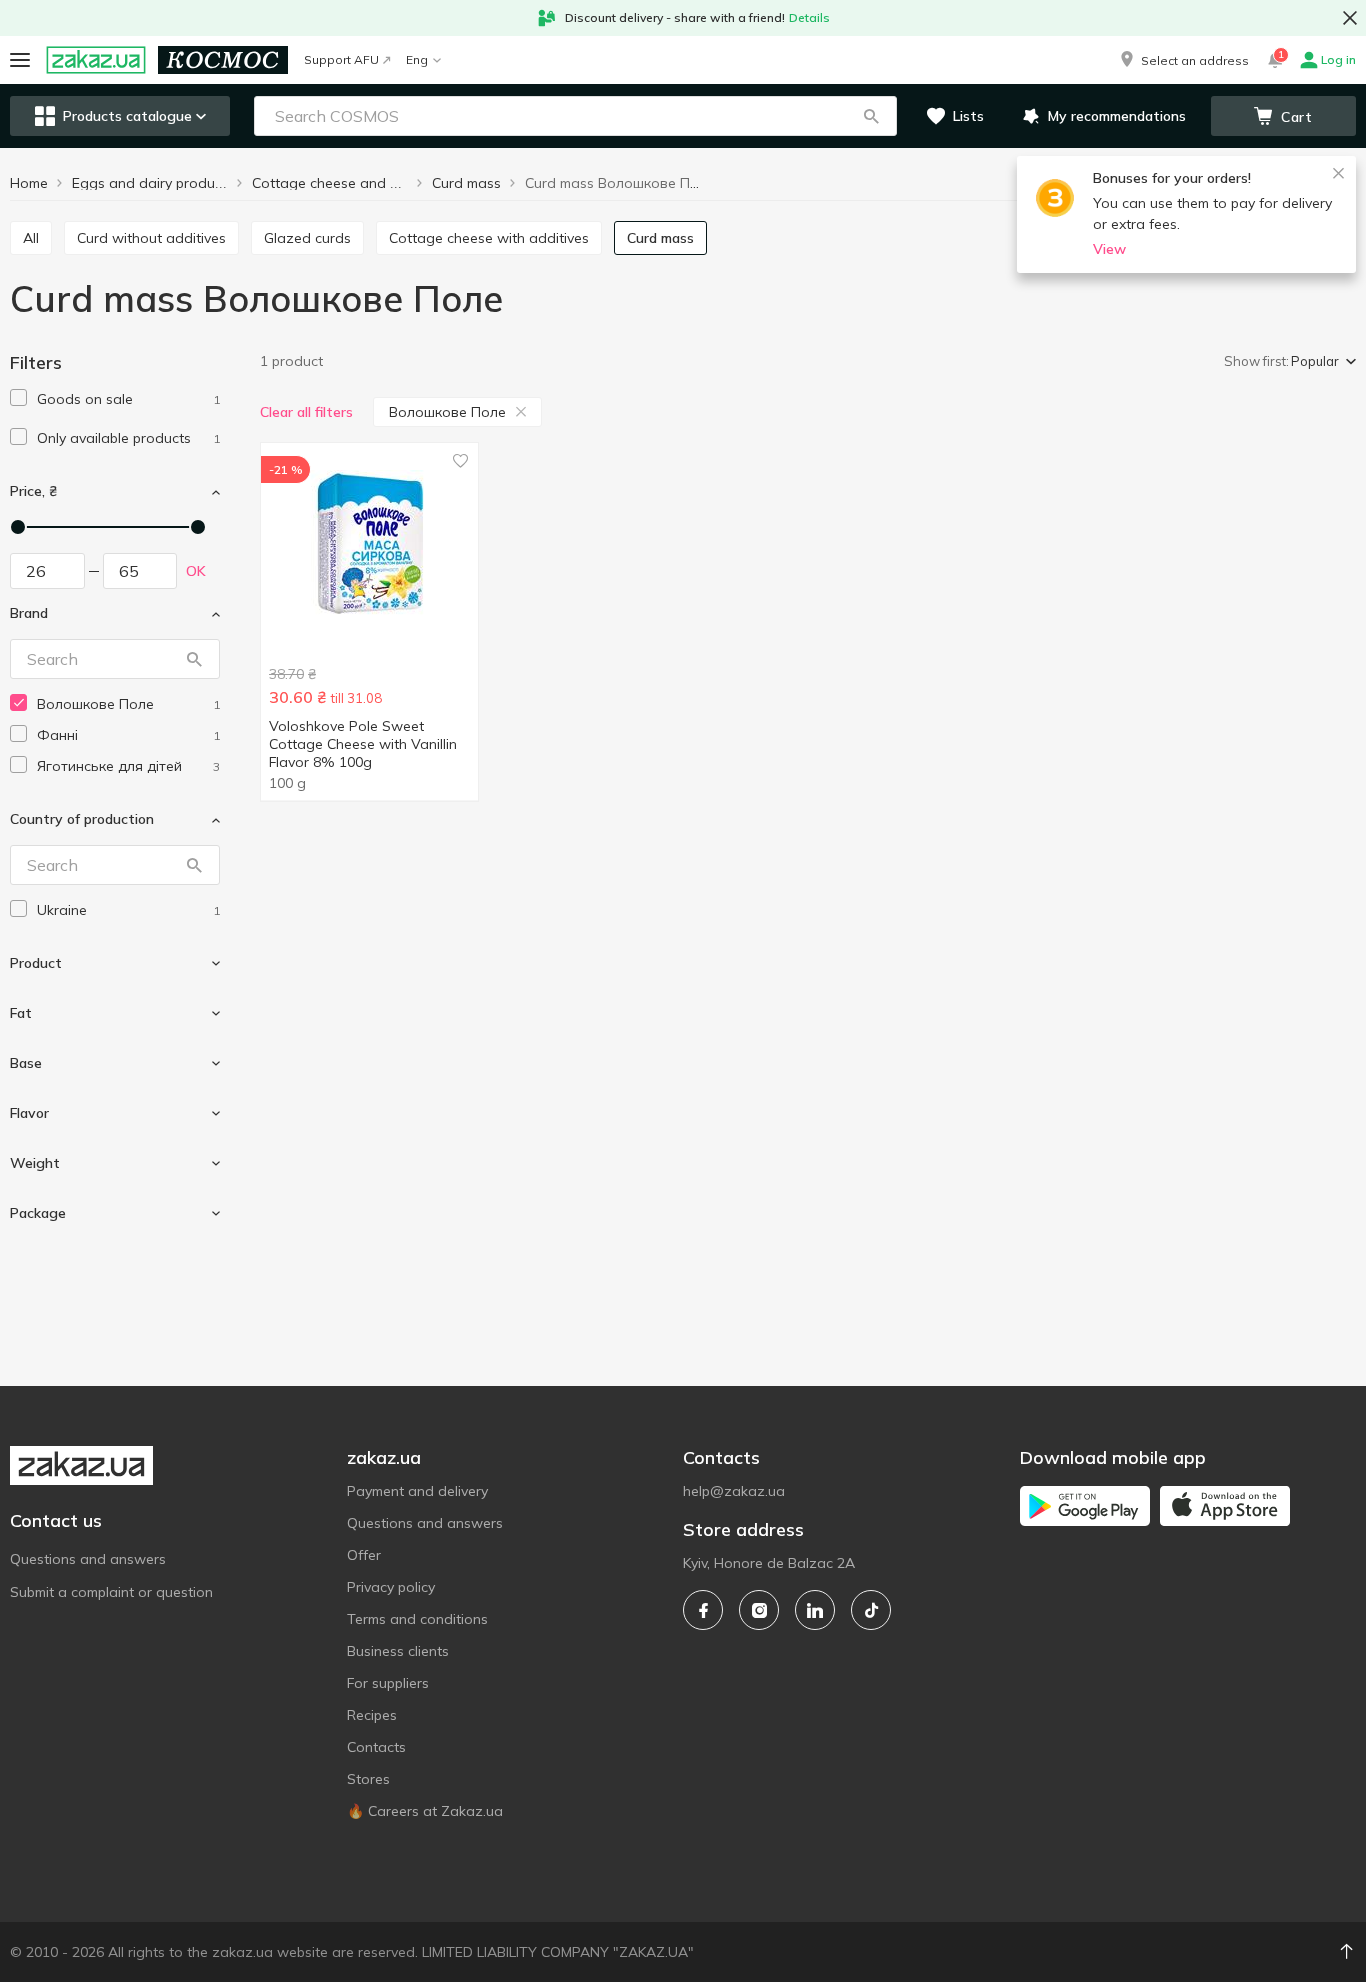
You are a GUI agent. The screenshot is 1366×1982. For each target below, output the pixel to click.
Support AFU (341, 59)
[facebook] (703, 1610)
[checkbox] (18, 397)
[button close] (1350, 18)
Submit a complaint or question (111, 1592)
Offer (364, 1555)
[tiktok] (871, 1610)
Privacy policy (391, 1587)
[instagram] (759, 1610)
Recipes (372, 1715)
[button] (1183, 60)
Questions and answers (88, 1559)
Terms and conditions (417, 1619)
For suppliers (388, 1683)
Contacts (376, 1747)
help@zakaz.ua (734, 1491)
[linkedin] (815, 1610)
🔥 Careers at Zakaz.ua (425, 1811)
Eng (417, 59)
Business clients (398, 1651)
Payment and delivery (417, 1491)
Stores (368, 1779)
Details (809, 17)
